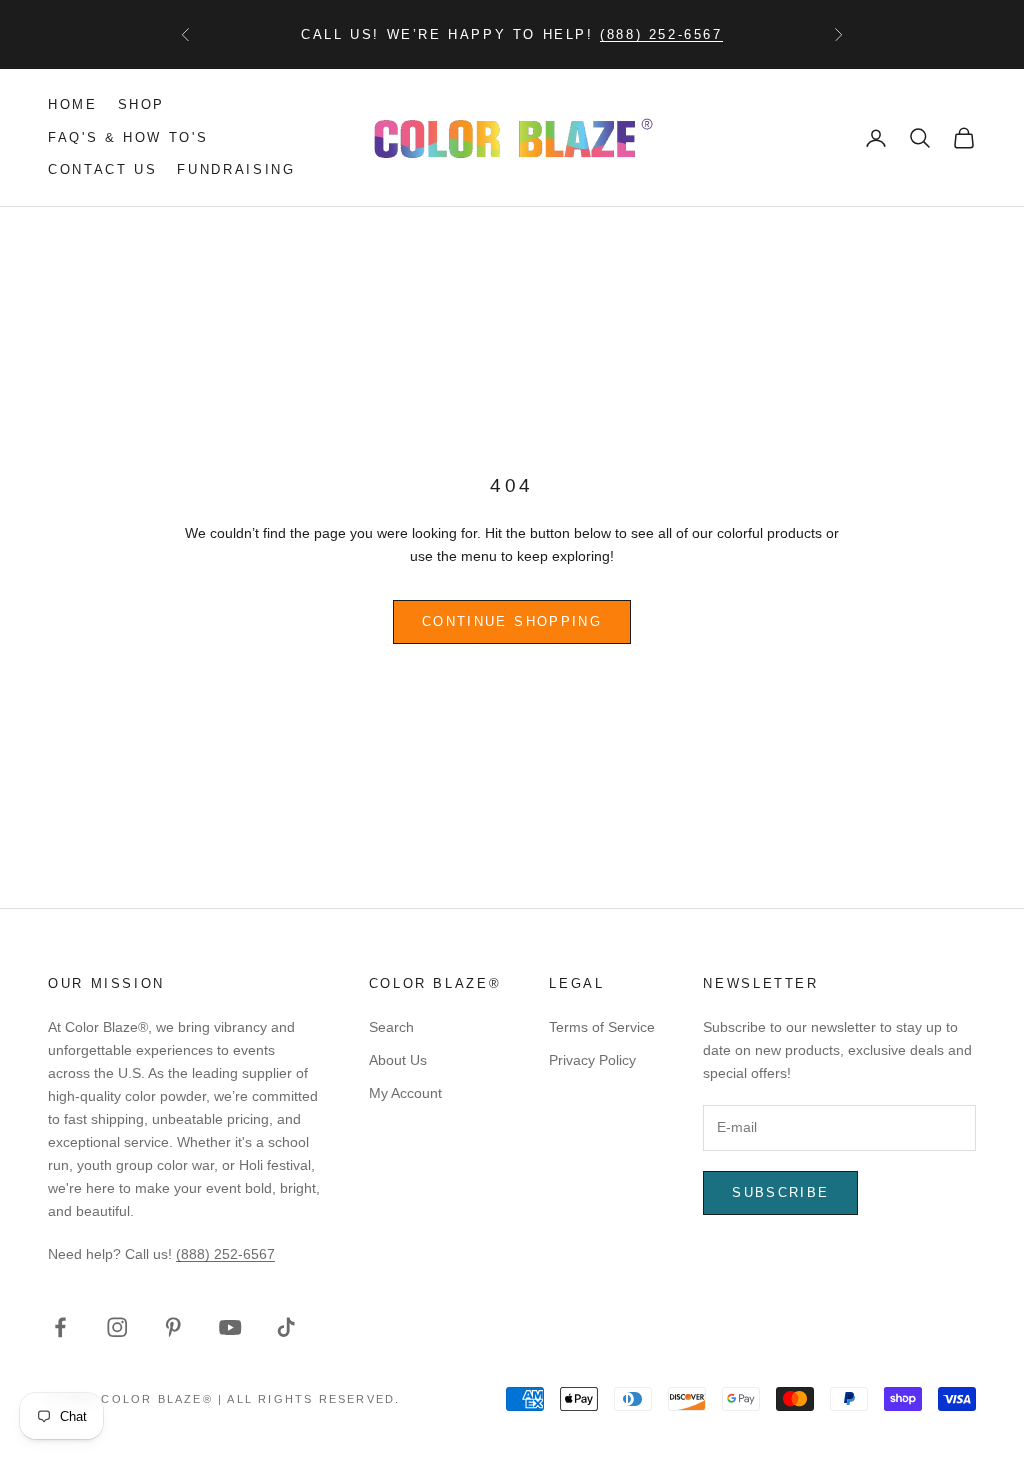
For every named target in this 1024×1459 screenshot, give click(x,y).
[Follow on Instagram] (117, 1327)
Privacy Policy (592, 1060)
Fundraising (236, 169)
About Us (398, 1060)
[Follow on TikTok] (286, 1327)
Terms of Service (602, 1027)
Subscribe (780, 1192)
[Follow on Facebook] (60, 1327)
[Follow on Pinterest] (173, 1327)
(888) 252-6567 (661, 34)
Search (391, 1027)
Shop (142, 104)
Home (73, 104)
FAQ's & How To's (128, 137)
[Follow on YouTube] (230, 1327)
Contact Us (102, 169)
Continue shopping (512, 621)
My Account (405, 1093)
